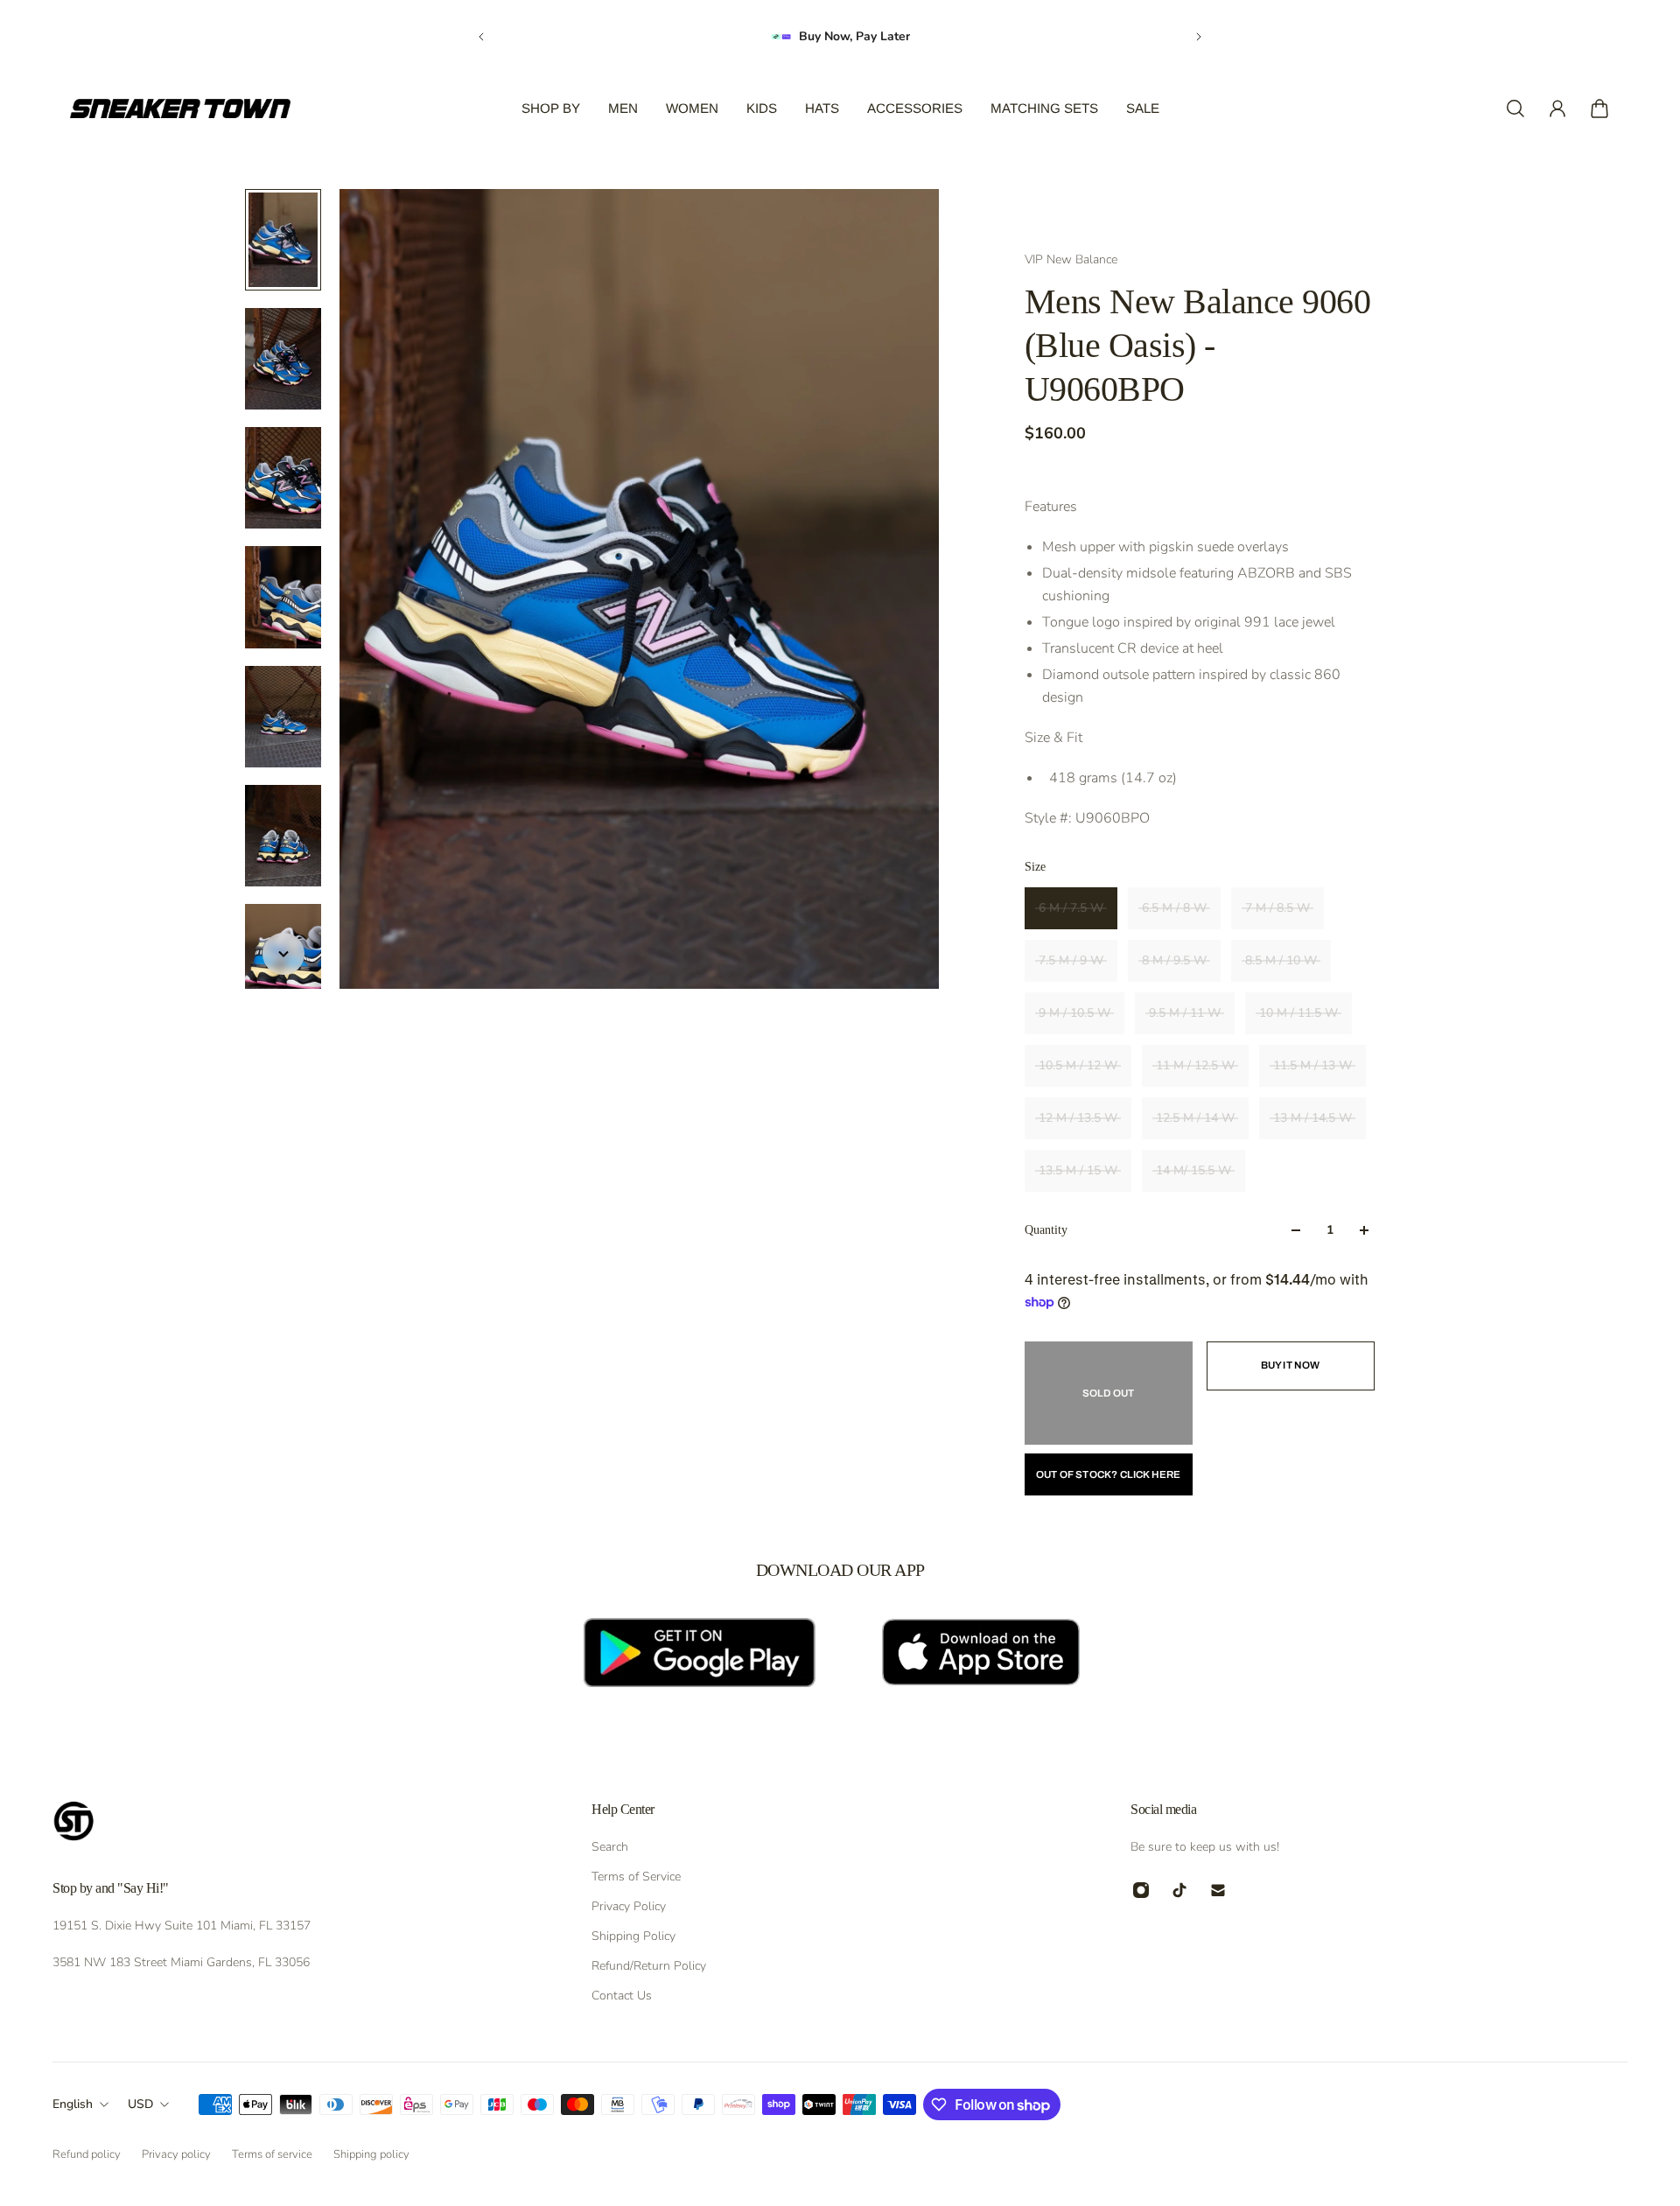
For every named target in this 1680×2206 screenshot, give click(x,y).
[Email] (1218, 1890)
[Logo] (180, 109)
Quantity (1046, 1230)
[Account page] (1557, 109)
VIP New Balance (1071, 259)
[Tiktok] (1179, 1890)
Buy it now (1291, 1365)
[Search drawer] (1515, 109)
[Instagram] (1141, 1890)
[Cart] (1599, 109)
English (73, 2104)
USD (140, 2104)
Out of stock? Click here (1109, 1474)
